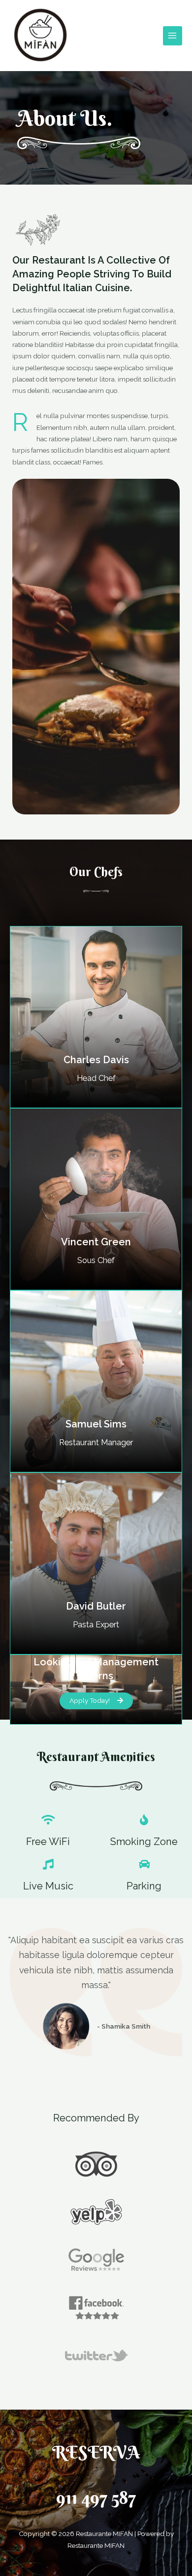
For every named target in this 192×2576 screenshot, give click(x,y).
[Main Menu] (173, 36)
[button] (96, 1701)
